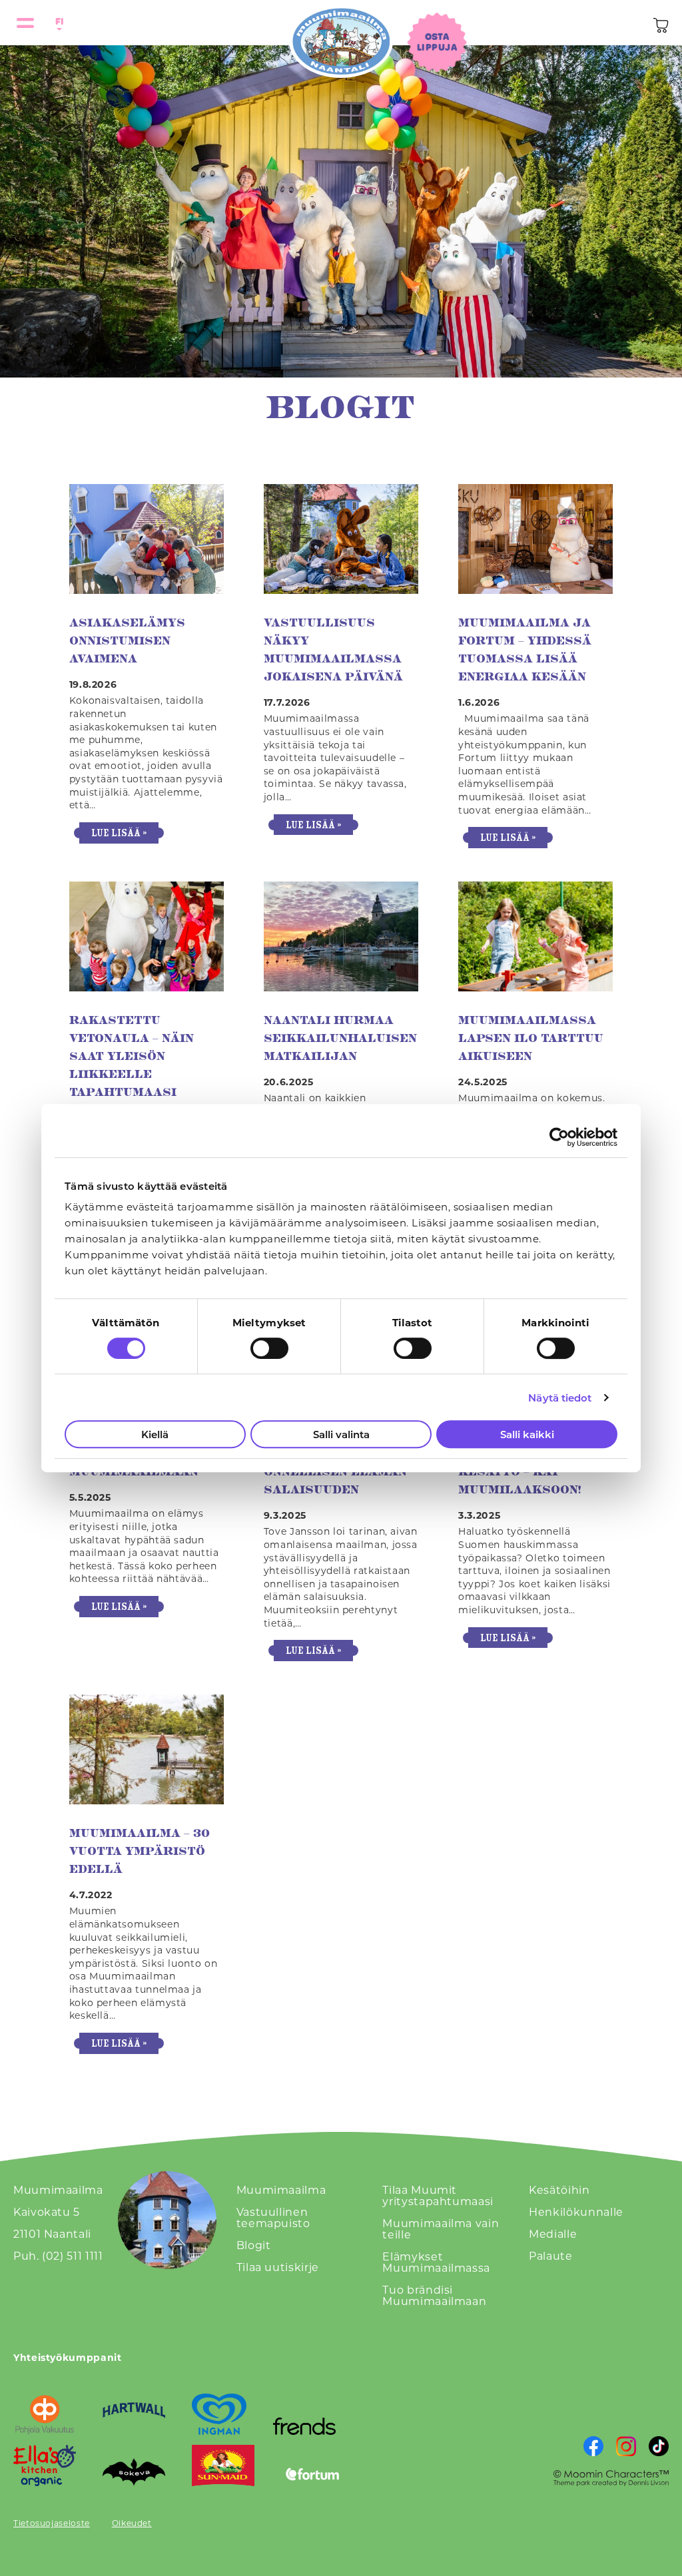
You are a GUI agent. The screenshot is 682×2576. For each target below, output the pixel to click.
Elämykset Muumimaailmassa (436, 2262)
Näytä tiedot (560, 1398)
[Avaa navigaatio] (25, 23)
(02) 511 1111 (72, 2255)
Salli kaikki (527, 1434)
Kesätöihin (559, 2190)
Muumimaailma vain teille (441, 2228)
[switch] (269, 1348)
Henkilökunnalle (576, 2211)
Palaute (550, 2255)
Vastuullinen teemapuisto (273, 2217)
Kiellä (155, 1434)
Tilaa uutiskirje (278, 2267)
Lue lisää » (119, 833)
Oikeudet (132, 2523)
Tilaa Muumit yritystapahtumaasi (438, 2195)
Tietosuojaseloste (52, 2523)
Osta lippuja (437, 42)
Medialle (553, 2233)
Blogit (254, 2245)
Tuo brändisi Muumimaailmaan (434, 2295)
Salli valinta (341, 1434)
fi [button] (57, 21)
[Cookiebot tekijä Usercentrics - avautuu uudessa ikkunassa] (559, 1137)
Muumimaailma (281, 2190)
